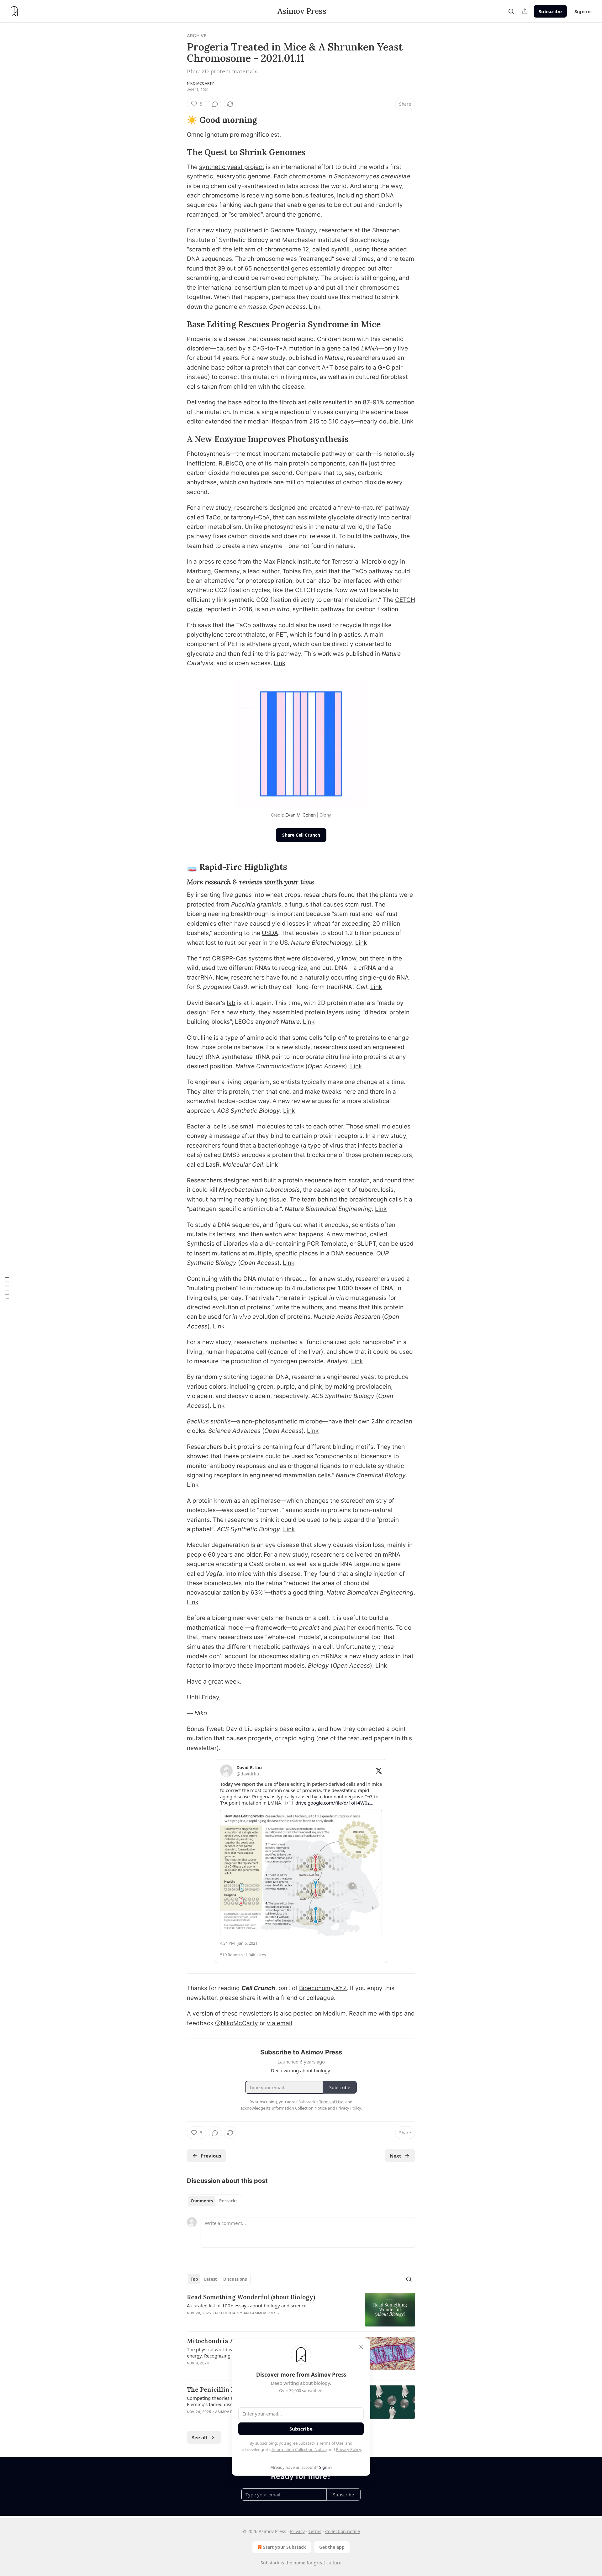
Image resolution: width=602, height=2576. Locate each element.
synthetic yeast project (232, 167)
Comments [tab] (202, 2201)
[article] (301, 2310)
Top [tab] (194, 2279)
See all (200, 2437)
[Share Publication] (525, 11)
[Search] (511, 11)
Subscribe (550, 11)
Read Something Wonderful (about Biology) (251, 2297)
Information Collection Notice (299, 2449)
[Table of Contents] (7, 1288)
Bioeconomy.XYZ (323, 1988)
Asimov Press (265, 2313)
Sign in (583, 11)
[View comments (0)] (215, 104)
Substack (270, 2563)
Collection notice (343, 2531)
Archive (197, 36)
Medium (334, 2013)
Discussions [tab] (235, 2279)
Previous (211, 2156)
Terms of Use (331, 2443)
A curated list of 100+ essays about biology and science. (247, 2305)
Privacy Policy (348, 2449)
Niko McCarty (201, 83)
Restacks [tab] (228, 2201)
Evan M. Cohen (300, 815)
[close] (361, 2347)
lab (231, 1003)
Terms (315, 2531)
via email (280, 2023)
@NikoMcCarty (237, 2023)
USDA (270, 933)
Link (315, 307)
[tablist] (214, 2201)
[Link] (178, 120)
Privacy (297, 2531)
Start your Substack (285, 2547)
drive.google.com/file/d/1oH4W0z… (334, 1803)
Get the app (332, 2547)
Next (396, 2156)
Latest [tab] (211, 2279)
